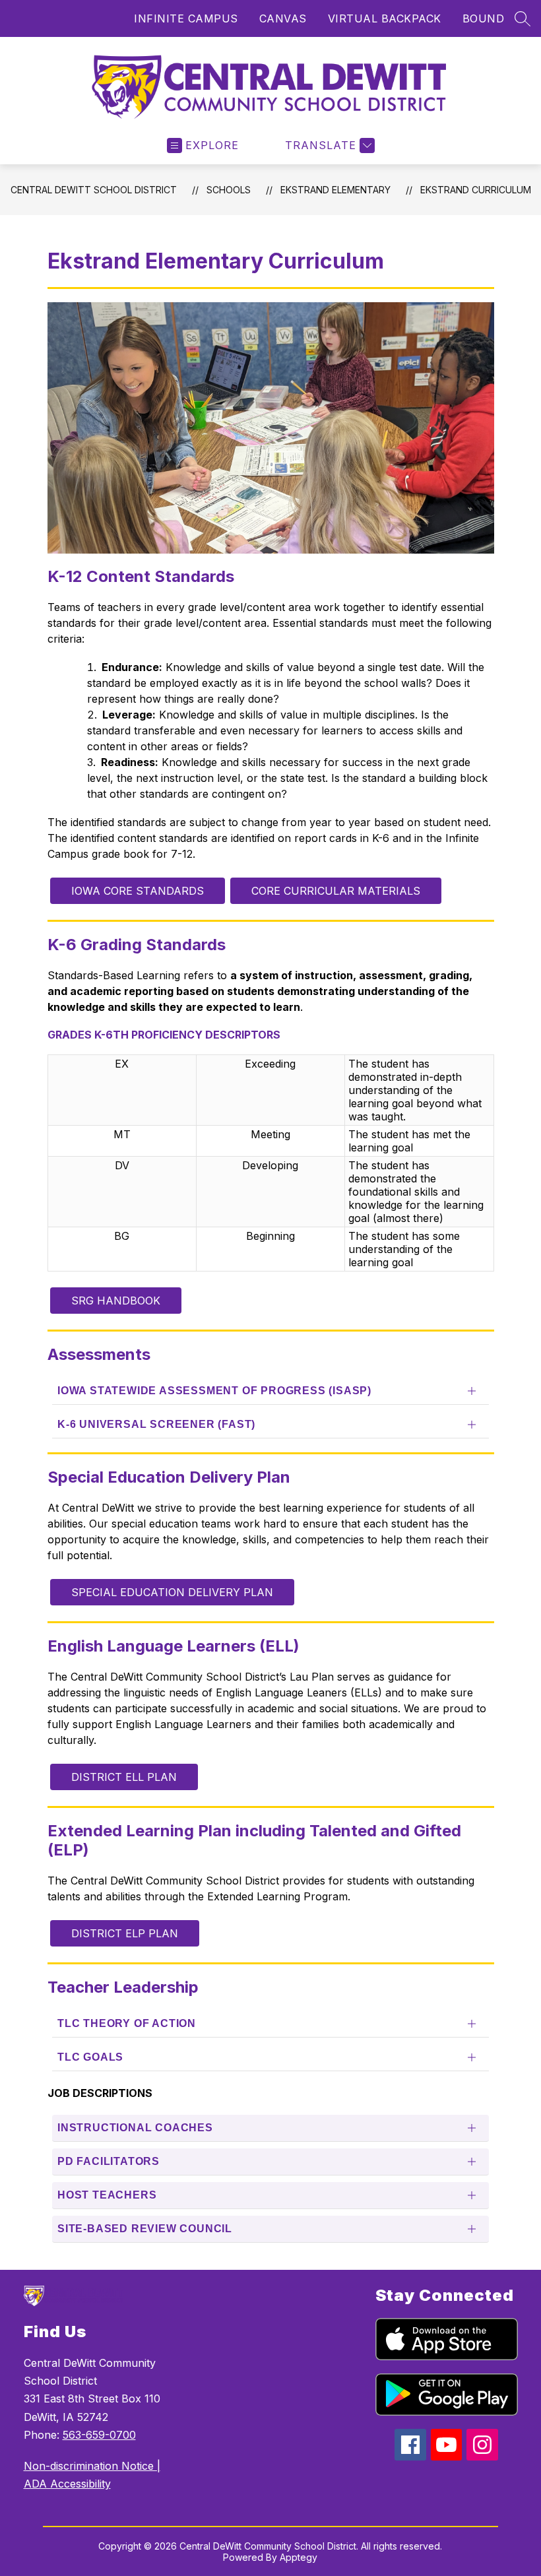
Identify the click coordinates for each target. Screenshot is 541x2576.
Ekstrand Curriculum (476, 190)
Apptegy (299, 2557)
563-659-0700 (99, 2435)
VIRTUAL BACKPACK (385, 18)
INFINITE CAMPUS (186, 18)
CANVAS (283, 18)
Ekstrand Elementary (335, 190)
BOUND (484, 18)
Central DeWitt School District (94, 190)
